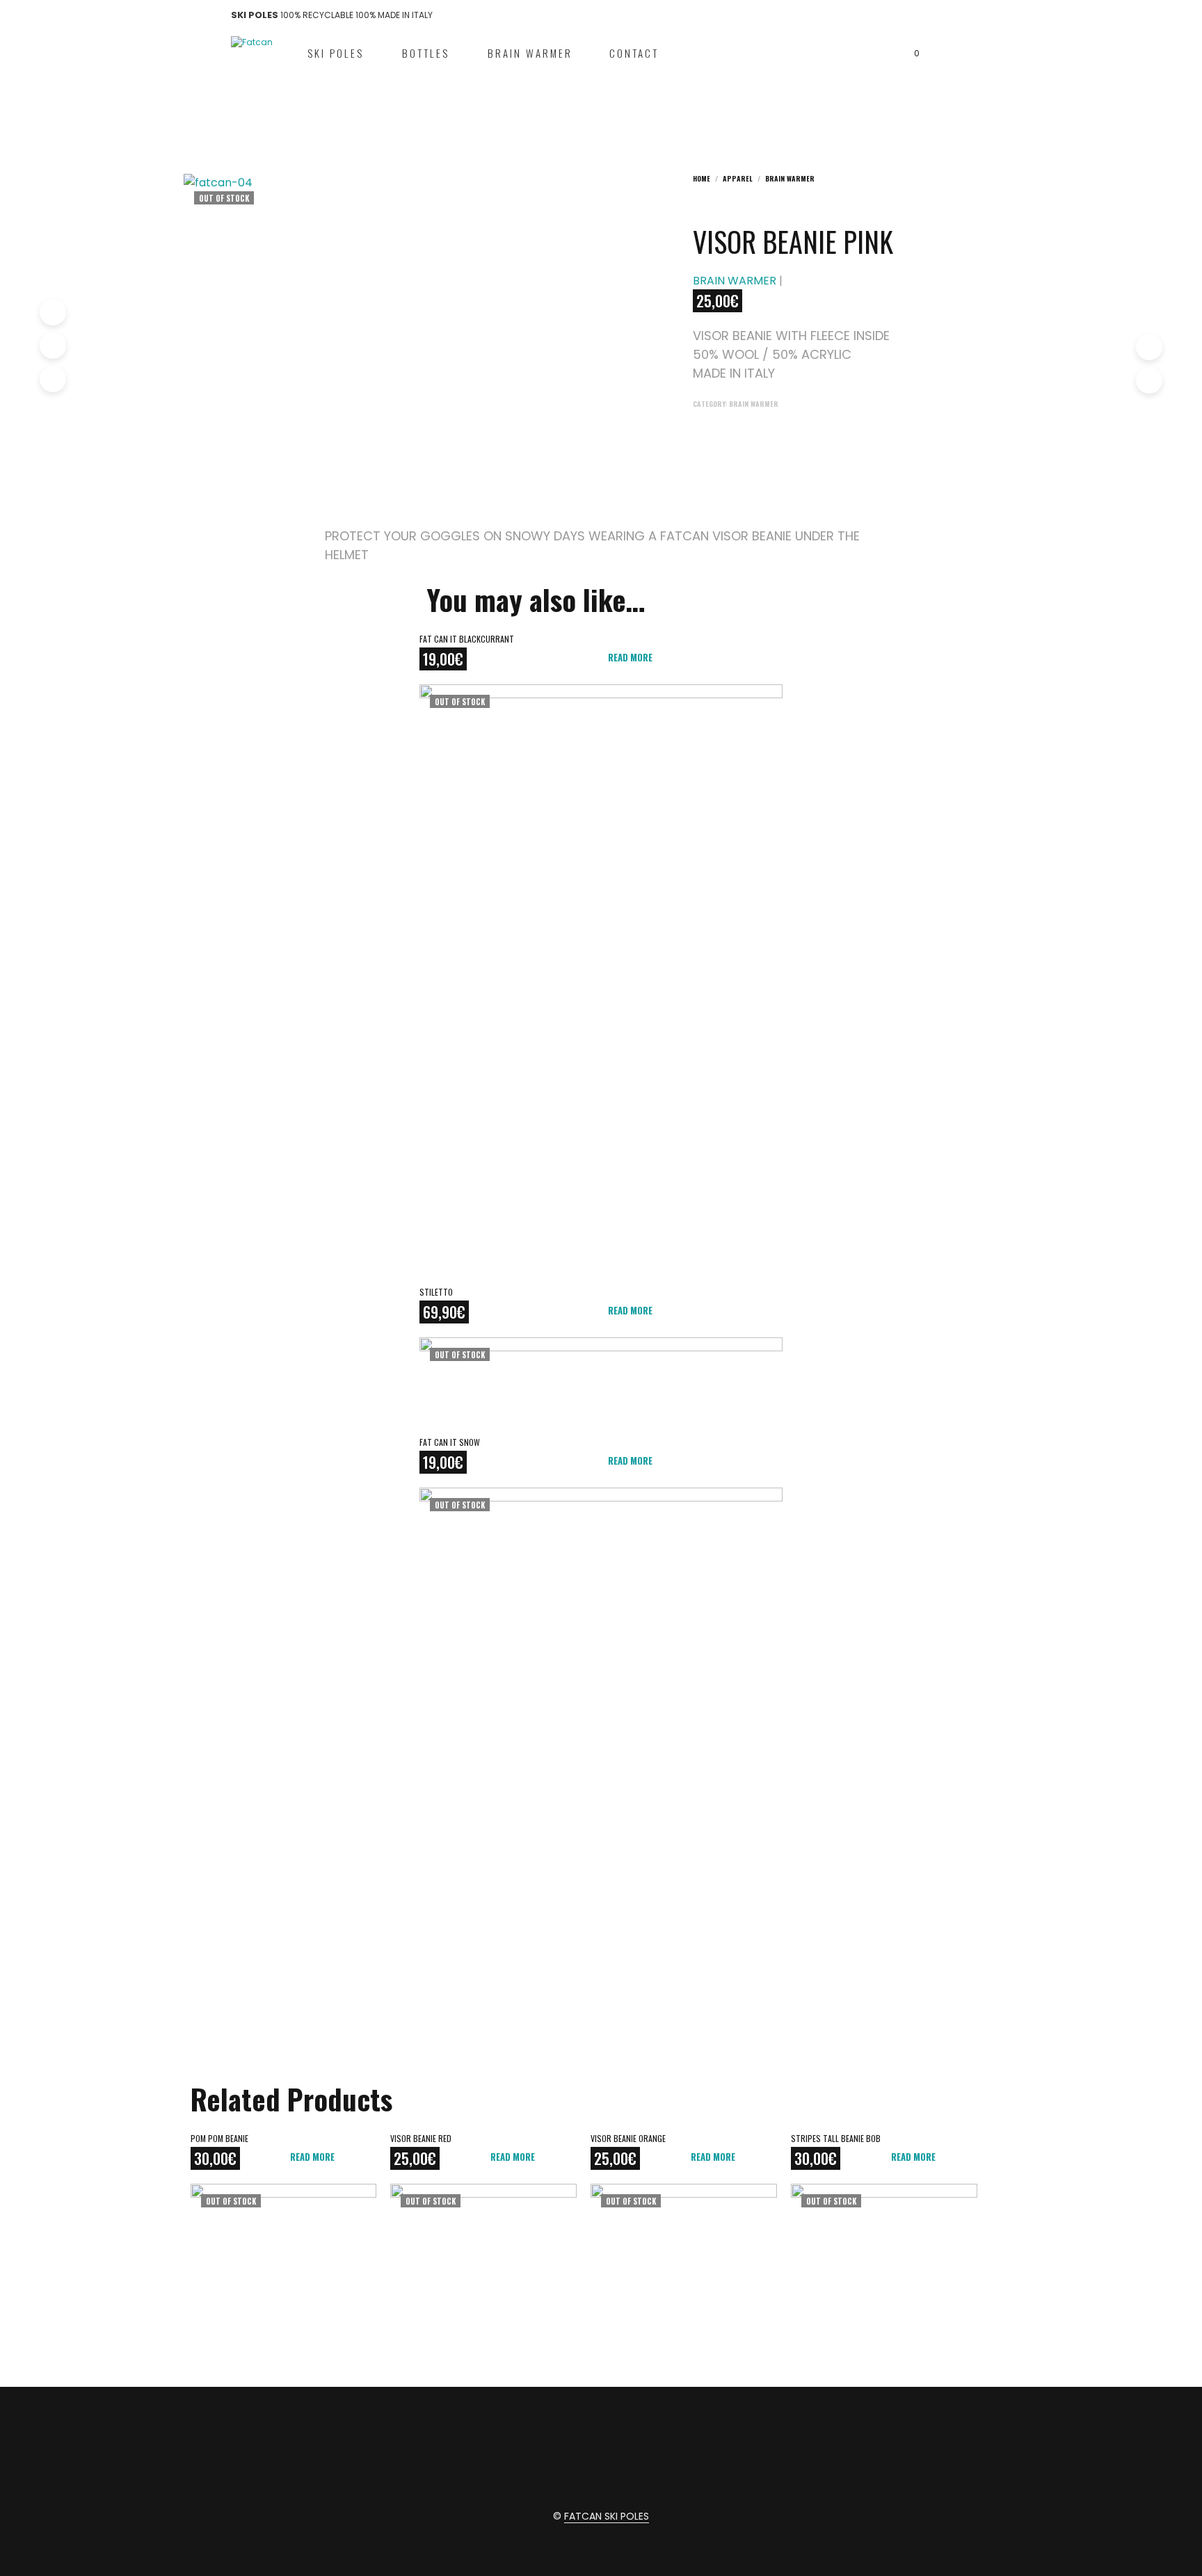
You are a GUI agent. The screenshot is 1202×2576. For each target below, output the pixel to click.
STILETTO (436, 1292)
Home (702, 178)
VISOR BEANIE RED (421, 2138)
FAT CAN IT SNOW (450, 1442)
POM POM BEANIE (219, 2138)
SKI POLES (336, 53)
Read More (630, 657)
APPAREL (738, 178)
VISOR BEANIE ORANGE (628, 2138)
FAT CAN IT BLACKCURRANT (467, 639)
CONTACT (634, 53)
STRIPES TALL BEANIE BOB (836, 2138)
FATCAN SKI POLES (607, 2517)
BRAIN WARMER (530, 53)
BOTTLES (426, 53)
